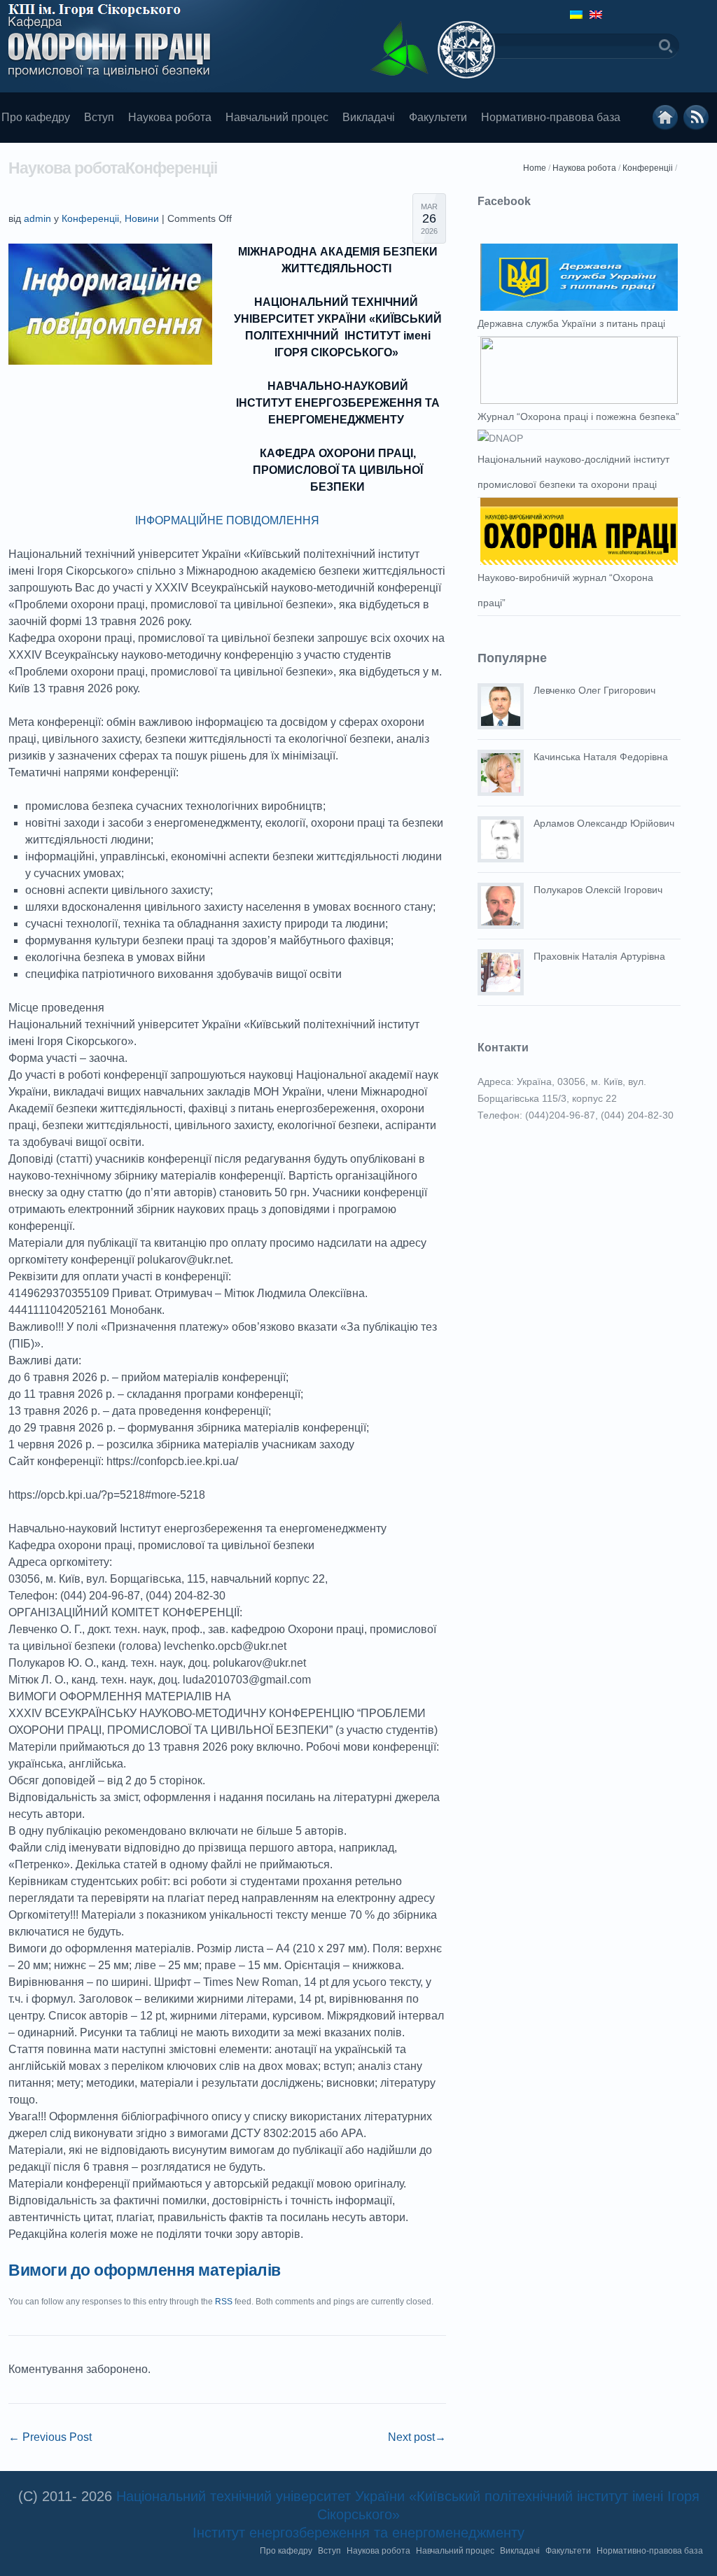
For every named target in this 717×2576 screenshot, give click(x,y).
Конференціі (648, 168)
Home (535, 168)
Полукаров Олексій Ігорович (598, 890)
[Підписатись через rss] (696, 118)
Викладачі (369, 117)
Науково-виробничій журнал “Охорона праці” (565, 590)
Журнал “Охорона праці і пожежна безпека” (578, 416)
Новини (142, 218)
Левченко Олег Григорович (594, 690)
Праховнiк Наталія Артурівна (599, 956)
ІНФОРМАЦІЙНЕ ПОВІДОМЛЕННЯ (227, 520)
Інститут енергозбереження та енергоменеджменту (358, 2533)
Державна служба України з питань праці (571, 323)
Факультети (438, 117)
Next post (417, 2437)
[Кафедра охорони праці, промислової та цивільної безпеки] (665, 118)
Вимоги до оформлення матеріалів (145, 2270)
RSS (224, 2302)
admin (37, 218)
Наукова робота (170, 117)
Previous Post (50, 2437)
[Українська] (576, 15)
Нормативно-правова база (551, 117)
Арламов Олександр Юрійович (604, 823)
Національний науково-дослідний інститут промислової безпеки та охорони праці (573, 472)
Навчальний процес (277, 117)
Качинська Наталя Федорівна (601, 757)
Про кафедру (286, 2551)
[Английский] (596, 15)
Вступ (99, 117)
